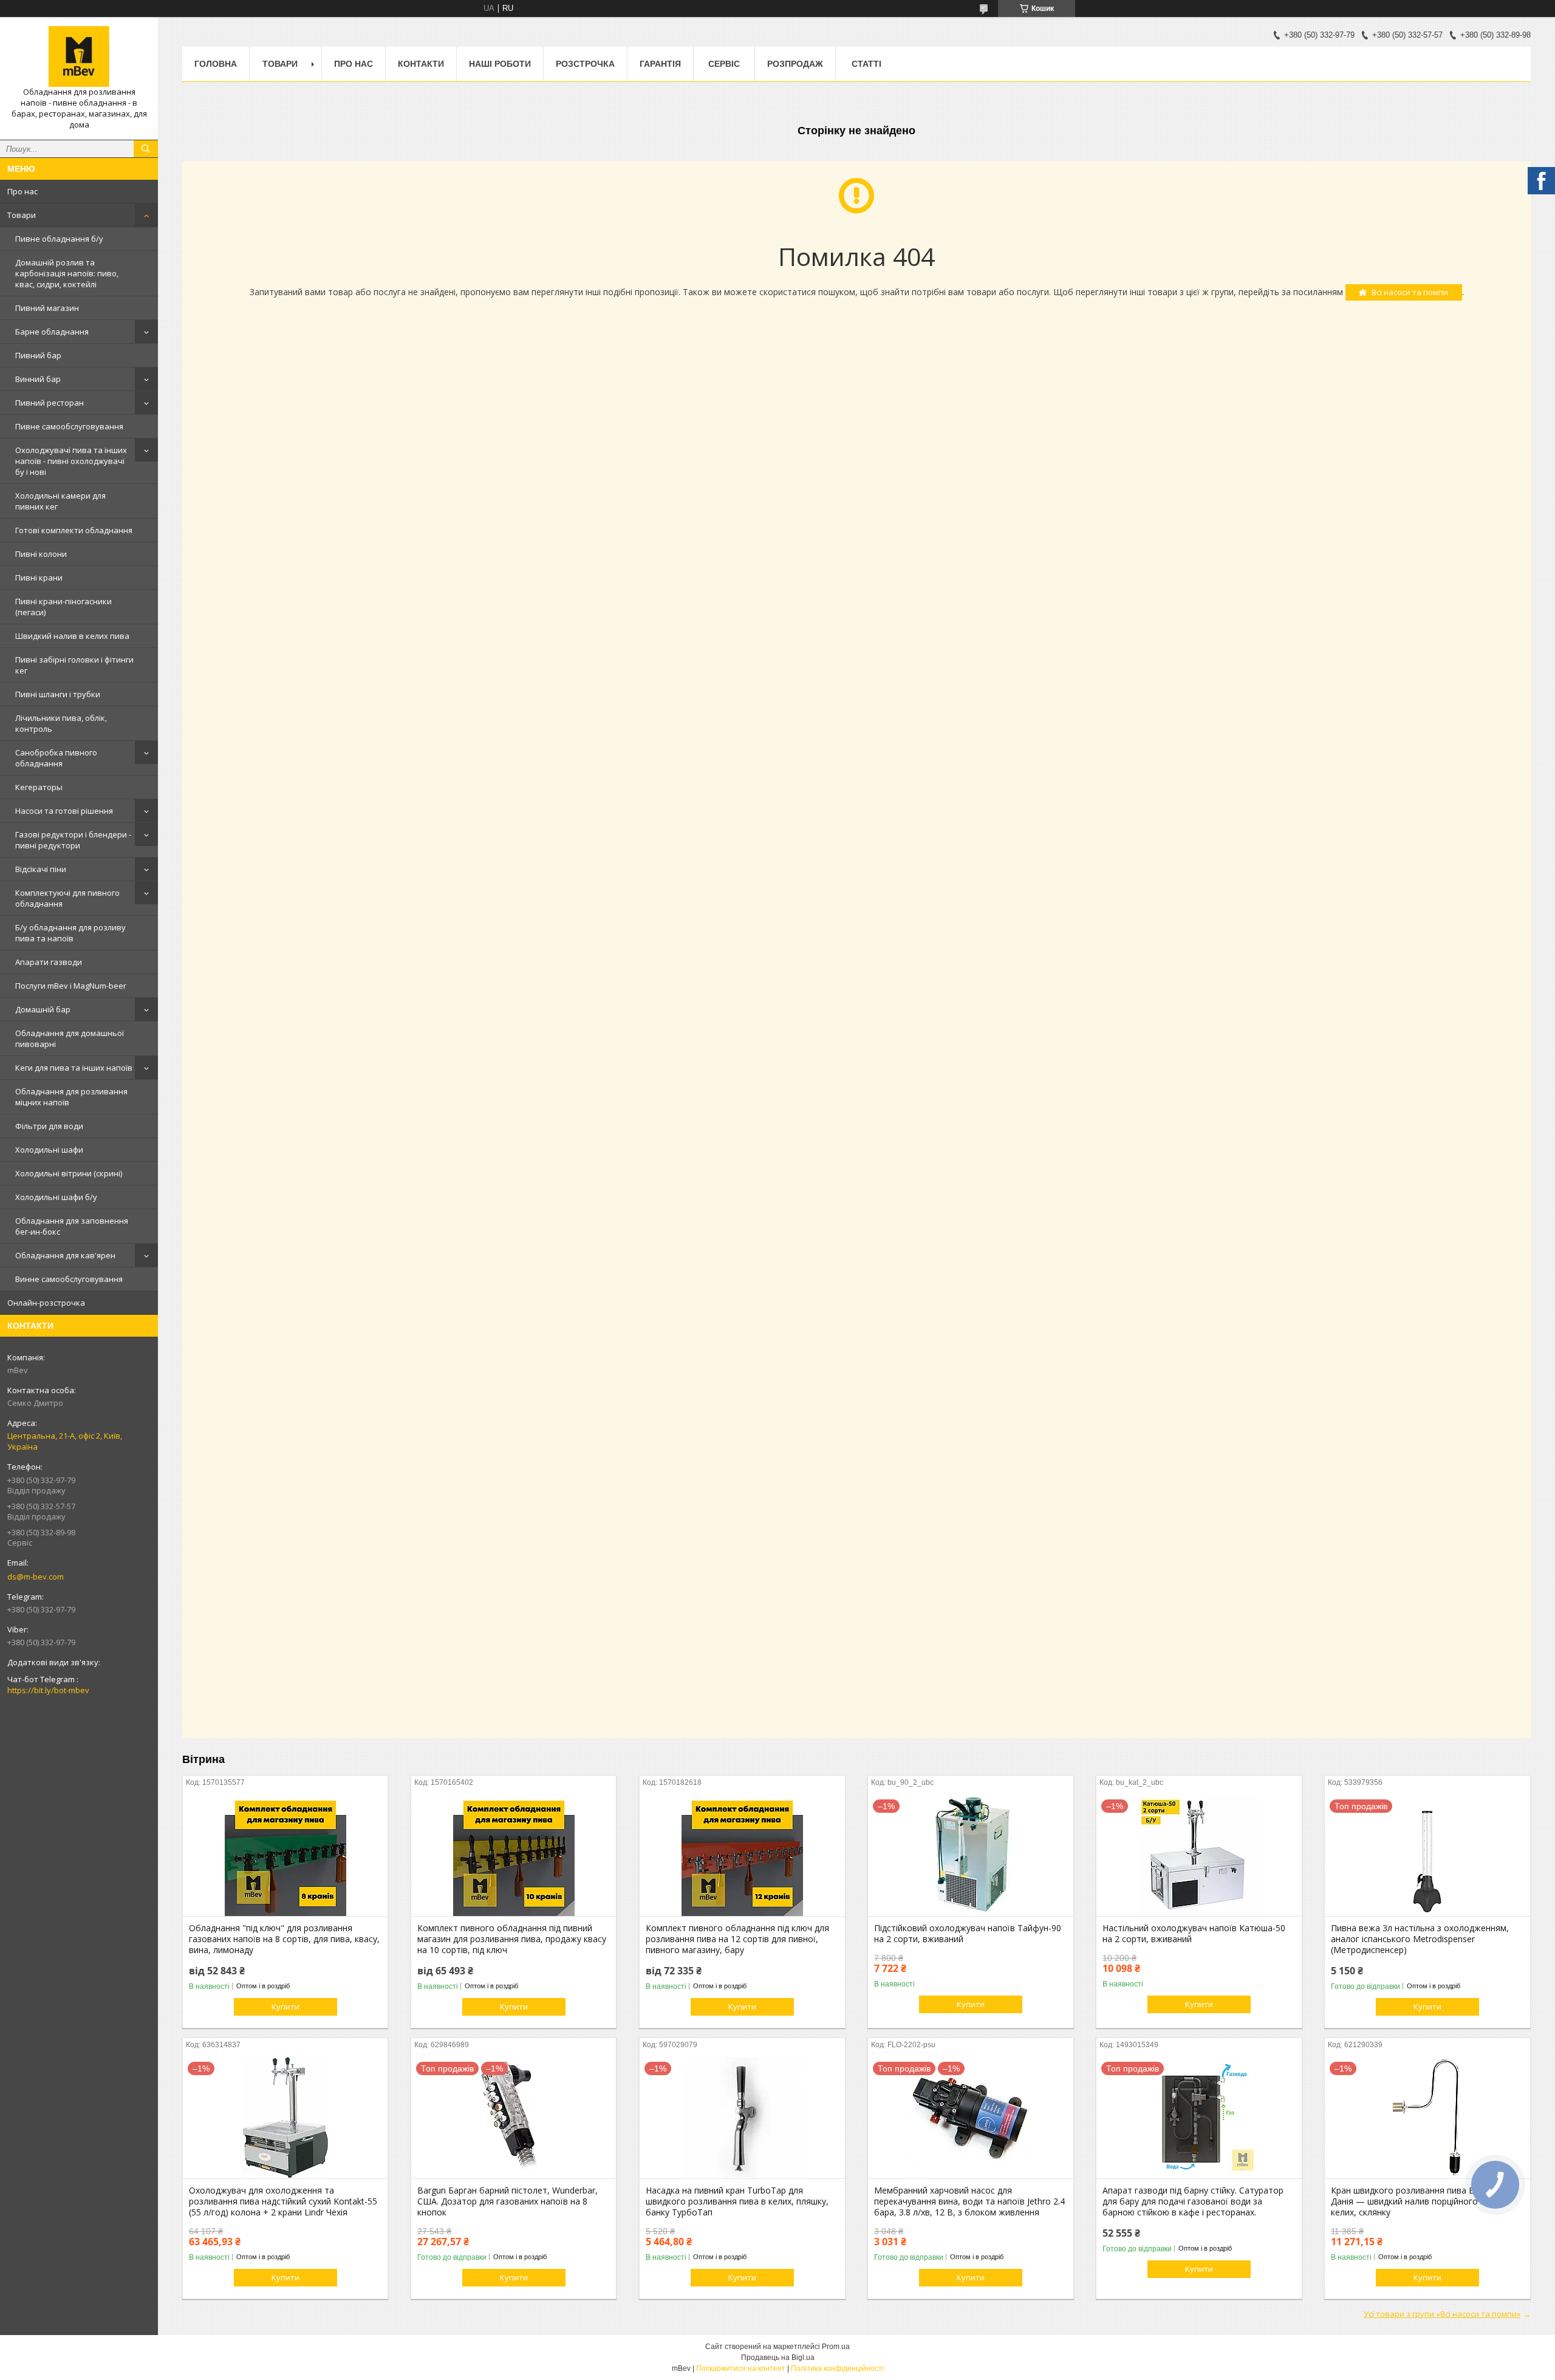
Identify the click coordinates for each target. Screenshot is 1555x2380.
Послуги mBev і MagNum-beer (71, 986)
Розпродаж (795, 64)
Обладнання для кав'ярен (65, 1255)
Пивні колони (41, 554)
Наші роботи (500, 64)
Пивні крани (39, 578)
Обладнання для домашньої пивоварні (70, 1038)
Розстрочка (585, 64)
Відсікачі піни (41, 869)
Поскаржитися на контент (741, 2368)
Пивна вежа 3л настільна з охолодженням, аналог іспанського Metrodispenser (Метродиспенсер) (1420, 1939)
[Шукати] (146, 149)
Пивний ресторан (50, 403)
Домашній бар (43, 1009)
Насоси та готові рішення (64, 811)
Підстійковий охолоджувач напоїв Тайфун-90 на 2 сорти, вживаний (968, 1934)
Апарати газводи (49, 962)
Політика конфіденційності (837, 2368)
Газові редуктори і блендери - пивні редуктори (73, 840)
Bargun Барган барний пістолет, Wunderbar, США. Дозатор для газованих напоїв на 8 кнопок (508, 2201)
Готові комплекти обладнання (74, 530)
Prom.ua (836, 2347)
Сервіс (724, 64)
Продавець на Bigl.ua (778, 2358)
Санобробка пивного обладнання (56, 758)
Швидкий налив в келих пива (72, 636)
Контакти (421, 64)
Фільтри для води (49, 1126)
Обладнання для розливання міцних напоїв (71, 1097)
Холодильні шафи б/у (56, 1197)
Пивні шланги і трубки (58, 694)
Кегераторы (39, 787)
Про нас (22, 191)
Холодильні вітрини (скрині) (69, 1173)
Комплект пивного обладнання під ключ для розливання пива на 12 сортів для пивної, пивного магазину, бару (737, 1939)
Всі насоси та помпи (1410, 292)
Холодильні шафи (49, 1150)
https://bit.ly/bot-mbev (48, 1690)
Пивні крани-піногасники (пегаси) (63, 607)
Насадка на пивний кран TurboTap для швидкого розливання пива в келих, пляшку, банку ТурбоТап (737, 2201)
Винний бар (38, 379)
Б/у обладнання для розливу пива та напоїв (70, 933)
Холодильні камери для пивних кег (60, 501)
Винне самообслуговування (69, 1279)
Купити (285, 2007)
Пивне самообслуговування (69, 426)
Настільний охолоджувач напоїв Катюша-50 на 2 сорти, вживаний (1194, 1934)
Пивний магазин (47, 308)
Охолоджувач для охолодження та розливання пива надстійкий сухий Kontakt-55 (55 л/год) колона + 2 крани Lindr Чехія (283, 2201)
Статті (866, 64)
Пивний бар (38, 355)
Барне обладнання (52, 332)
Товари (22, 215)
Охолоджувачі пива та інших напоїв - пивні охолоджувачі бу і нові (71, 461)
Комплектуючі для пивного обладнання (67, 898)
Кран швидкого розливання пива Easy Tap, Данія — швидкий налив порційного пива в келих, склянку (1419, 2201)
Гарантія (660, 64)
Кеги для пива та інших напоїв (74, 1068)
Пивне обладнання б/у (59, 239)
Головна (216, 64)
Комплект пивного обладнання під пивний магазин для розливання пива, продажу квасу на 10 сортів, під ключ (512, 1939)
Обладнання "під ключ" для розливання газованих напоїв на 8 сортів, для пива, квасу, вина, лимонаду (284, 1939)
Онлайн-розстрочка (46, 1303)
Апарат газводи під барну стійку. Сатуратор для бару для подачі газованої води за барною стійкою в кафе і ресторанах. (1193, 2201)
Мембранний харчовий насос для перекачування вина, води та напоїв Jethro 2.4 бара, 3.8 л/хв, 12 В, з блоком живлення (969, 2201)
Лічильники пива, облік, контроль (61, 723)
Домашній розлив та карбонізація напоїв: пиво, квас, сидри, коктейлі (67, 273)
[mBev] (79, 56)
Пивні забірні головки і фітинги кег (74, 665)
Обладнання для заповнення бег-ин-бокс (72, 1226)
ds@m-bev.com (36, 1577)
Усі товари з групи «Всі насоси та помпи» (1442, 2314)
